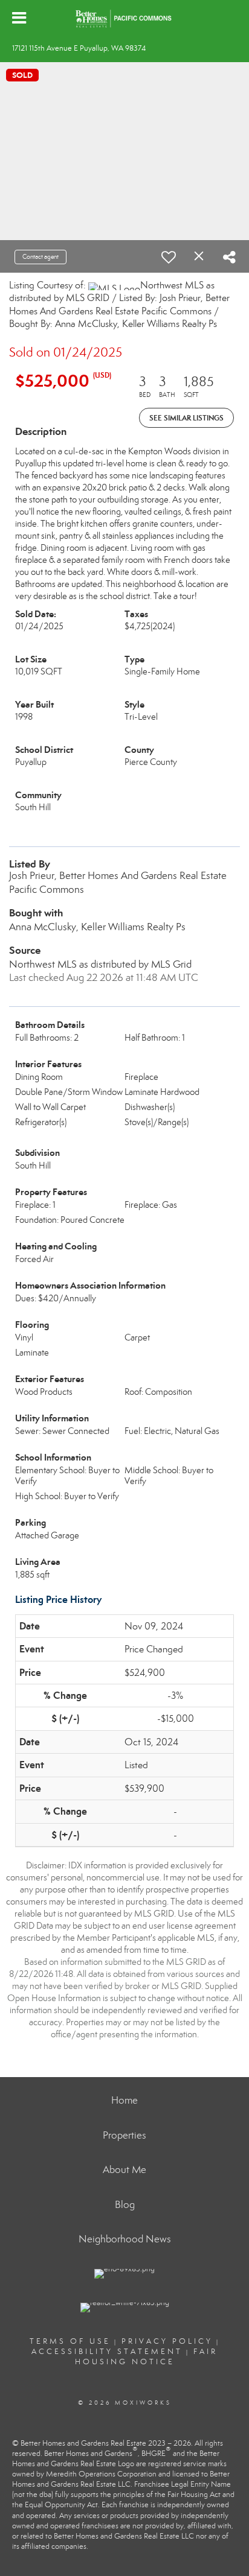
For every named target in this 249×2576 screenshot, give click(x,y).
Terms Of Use (70, 2341)
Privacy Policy (167, 2341)
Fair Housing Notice (147, 2357)
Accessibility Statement (107, 2352)
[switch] (169, 257)
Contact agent (40, 257)
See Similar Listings (186, 418)
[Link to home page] (124, 18)
